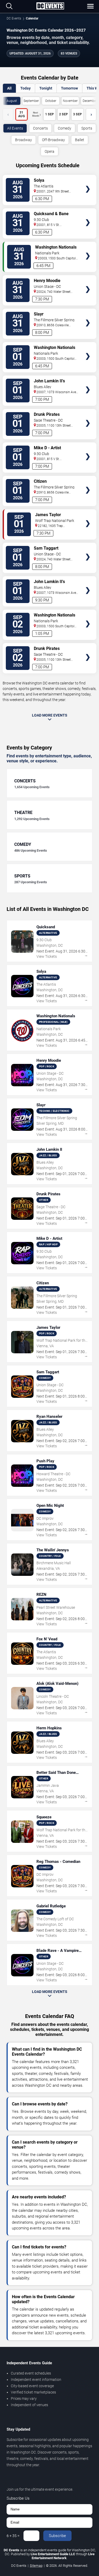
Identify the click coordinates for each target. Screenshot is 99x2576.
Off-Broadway (53, 140)
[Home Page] (50, 6)
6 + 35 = (13, 2536)
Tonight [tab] (46, 88)
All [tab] (9, 88)
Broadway (23, 140)
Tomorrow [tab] (69, 88)
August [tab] (12, 101)
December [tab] (90, 101)
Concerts (40, 128)
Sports (87, 128)
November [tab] (70, 101)
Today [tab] (25, 88)
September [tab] (31, 101)
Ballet (80, 140)
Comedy (65, 128)
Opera (49, 151)
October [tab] (51, 101)
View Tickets (88, 181)
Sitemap (36, 2566)
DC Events (14, 18)
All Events (15, 128)
